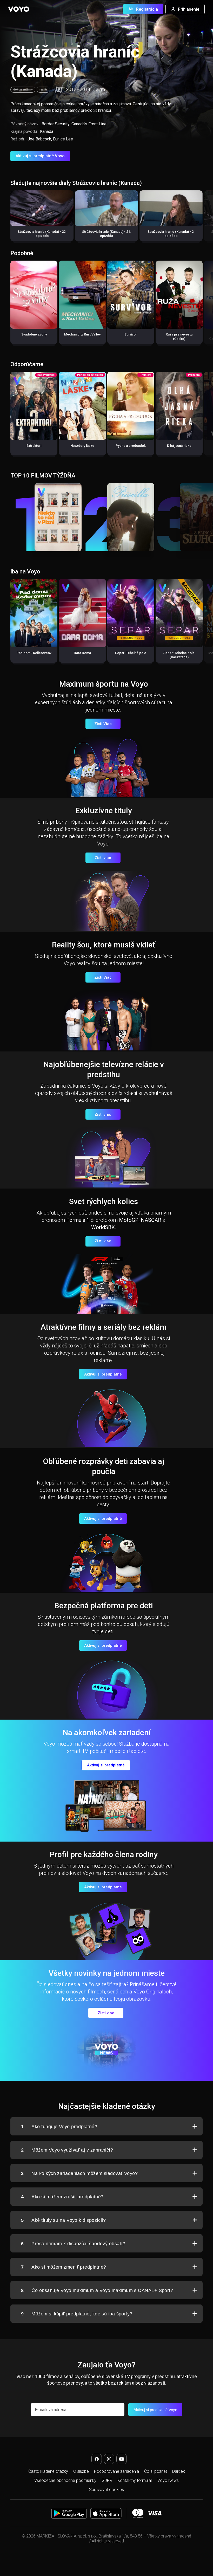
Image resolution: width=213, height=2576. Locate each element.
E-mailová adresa (51, 2410)
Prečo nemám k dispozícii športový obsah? (73, 2244)
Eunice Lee (63, 139)
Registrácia (147, 9)
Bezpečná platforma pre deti (104, 1606)
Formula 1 (78, 1220)
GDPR (107, 2480)
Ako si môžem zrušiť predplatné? (62, 2197)
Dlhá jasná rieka (179, 446)
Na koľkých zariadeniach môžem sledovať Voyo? (79, 2173)
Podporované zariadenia (117, 2471)
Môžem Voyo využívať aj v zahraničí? (67, 2150)
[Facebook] (97, 2459)
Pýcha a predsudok (131, 446)
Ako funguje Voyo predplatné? (59, 2127)
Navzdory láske (82, 446)
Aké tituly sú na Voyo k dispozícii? (63, 2220)
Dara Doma (82, 653)
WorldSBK (103, 1227)
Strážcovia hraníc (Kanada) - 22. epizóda (42, 234)
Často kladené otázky (48, 2471)
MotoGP (129, 1220)
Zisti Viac (103, 724)
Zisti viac (103, 858)
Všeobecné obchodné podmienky (65, 2480)
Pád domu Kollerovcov (34, 653)
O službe (81, 2471)
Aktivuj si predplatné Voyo (40, 156)
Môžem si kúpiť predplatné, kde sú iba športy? (77, 2314)
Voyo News (168, 2480)
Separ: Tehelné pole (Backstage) (179, 655)
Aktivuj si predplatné (103, 1374)
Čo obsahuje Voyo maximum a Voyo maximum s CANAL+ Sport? (97, 2290)
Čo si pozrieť (156, 2471)
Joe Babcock (39, 139)
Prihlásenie (189, 9)
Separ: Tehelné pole (131, 653)
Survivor (131, 334)
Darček (179, 2471)
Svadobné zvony (34, 334)
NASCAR (151, 1220)
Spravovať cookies (106, 2490)
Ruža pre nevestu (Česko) (179, 336)
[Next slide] (204, 218)
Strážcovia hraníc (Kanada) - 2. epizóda (171, 234)
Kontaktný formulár (135, 2480)
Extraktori (34, 446)
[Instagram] (109, 2459)
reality (43, 90)
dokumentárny (23, 90)
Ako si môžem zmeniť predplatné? (64, 2267)
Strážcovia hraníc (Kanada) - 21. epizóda (106, 234)
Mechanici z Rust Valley (82, 334)
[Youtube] (122, 2459)
